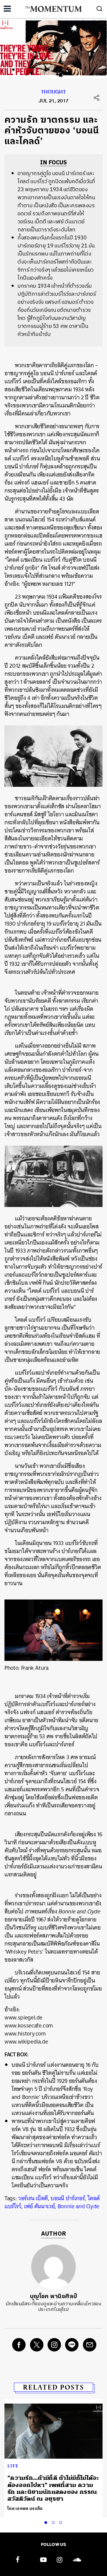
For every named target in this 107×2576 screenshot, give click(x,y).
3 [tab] (62, 2522)
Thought (53, 93)
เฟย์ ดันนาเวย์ (39, 2206)
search (100, 9)
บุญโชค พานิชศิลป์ (53, 2297)
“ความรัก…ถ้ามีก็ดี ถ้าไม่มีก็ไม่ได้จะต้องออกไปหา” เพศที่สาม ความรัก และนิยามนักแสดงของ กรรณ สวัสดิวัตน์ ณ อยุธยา (53, 2488)
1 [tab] (47, 2522)
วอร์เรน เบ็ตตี (33, 2198)
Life (13, 2466)
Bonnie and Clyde (78, 2206)
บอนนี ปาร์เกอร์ (68, 2198)
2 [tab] (54, 2522)
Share (97, 98)
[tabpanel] (53, 2458)
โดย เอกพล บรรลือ (25, 2509)
